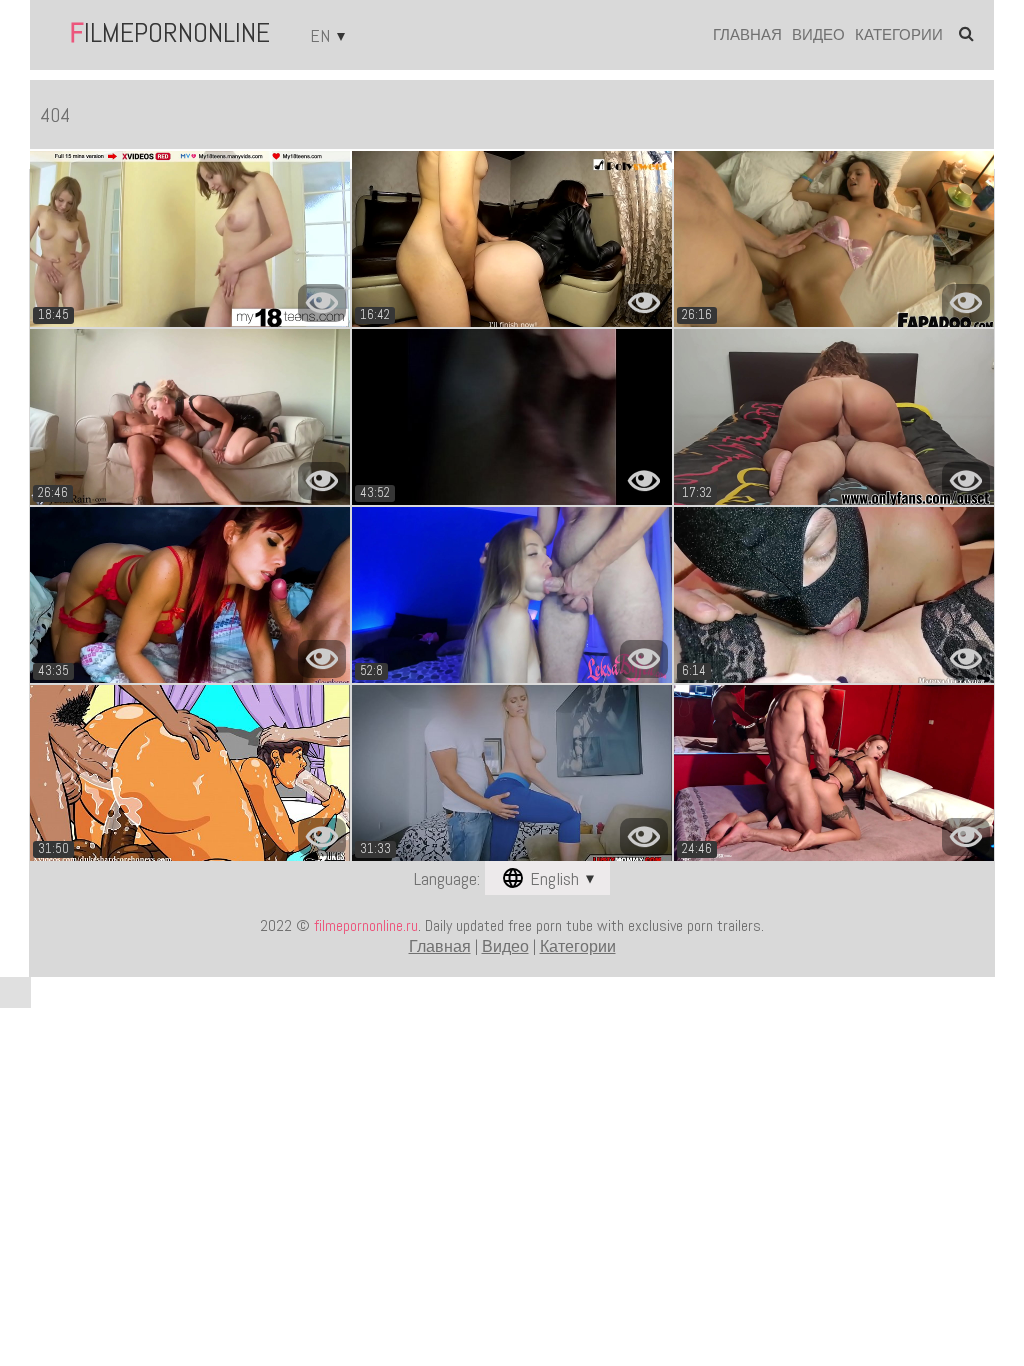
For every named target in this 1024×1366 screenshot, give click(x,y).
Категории (899, 34)
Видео (818, 34)
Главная (747, 34)
